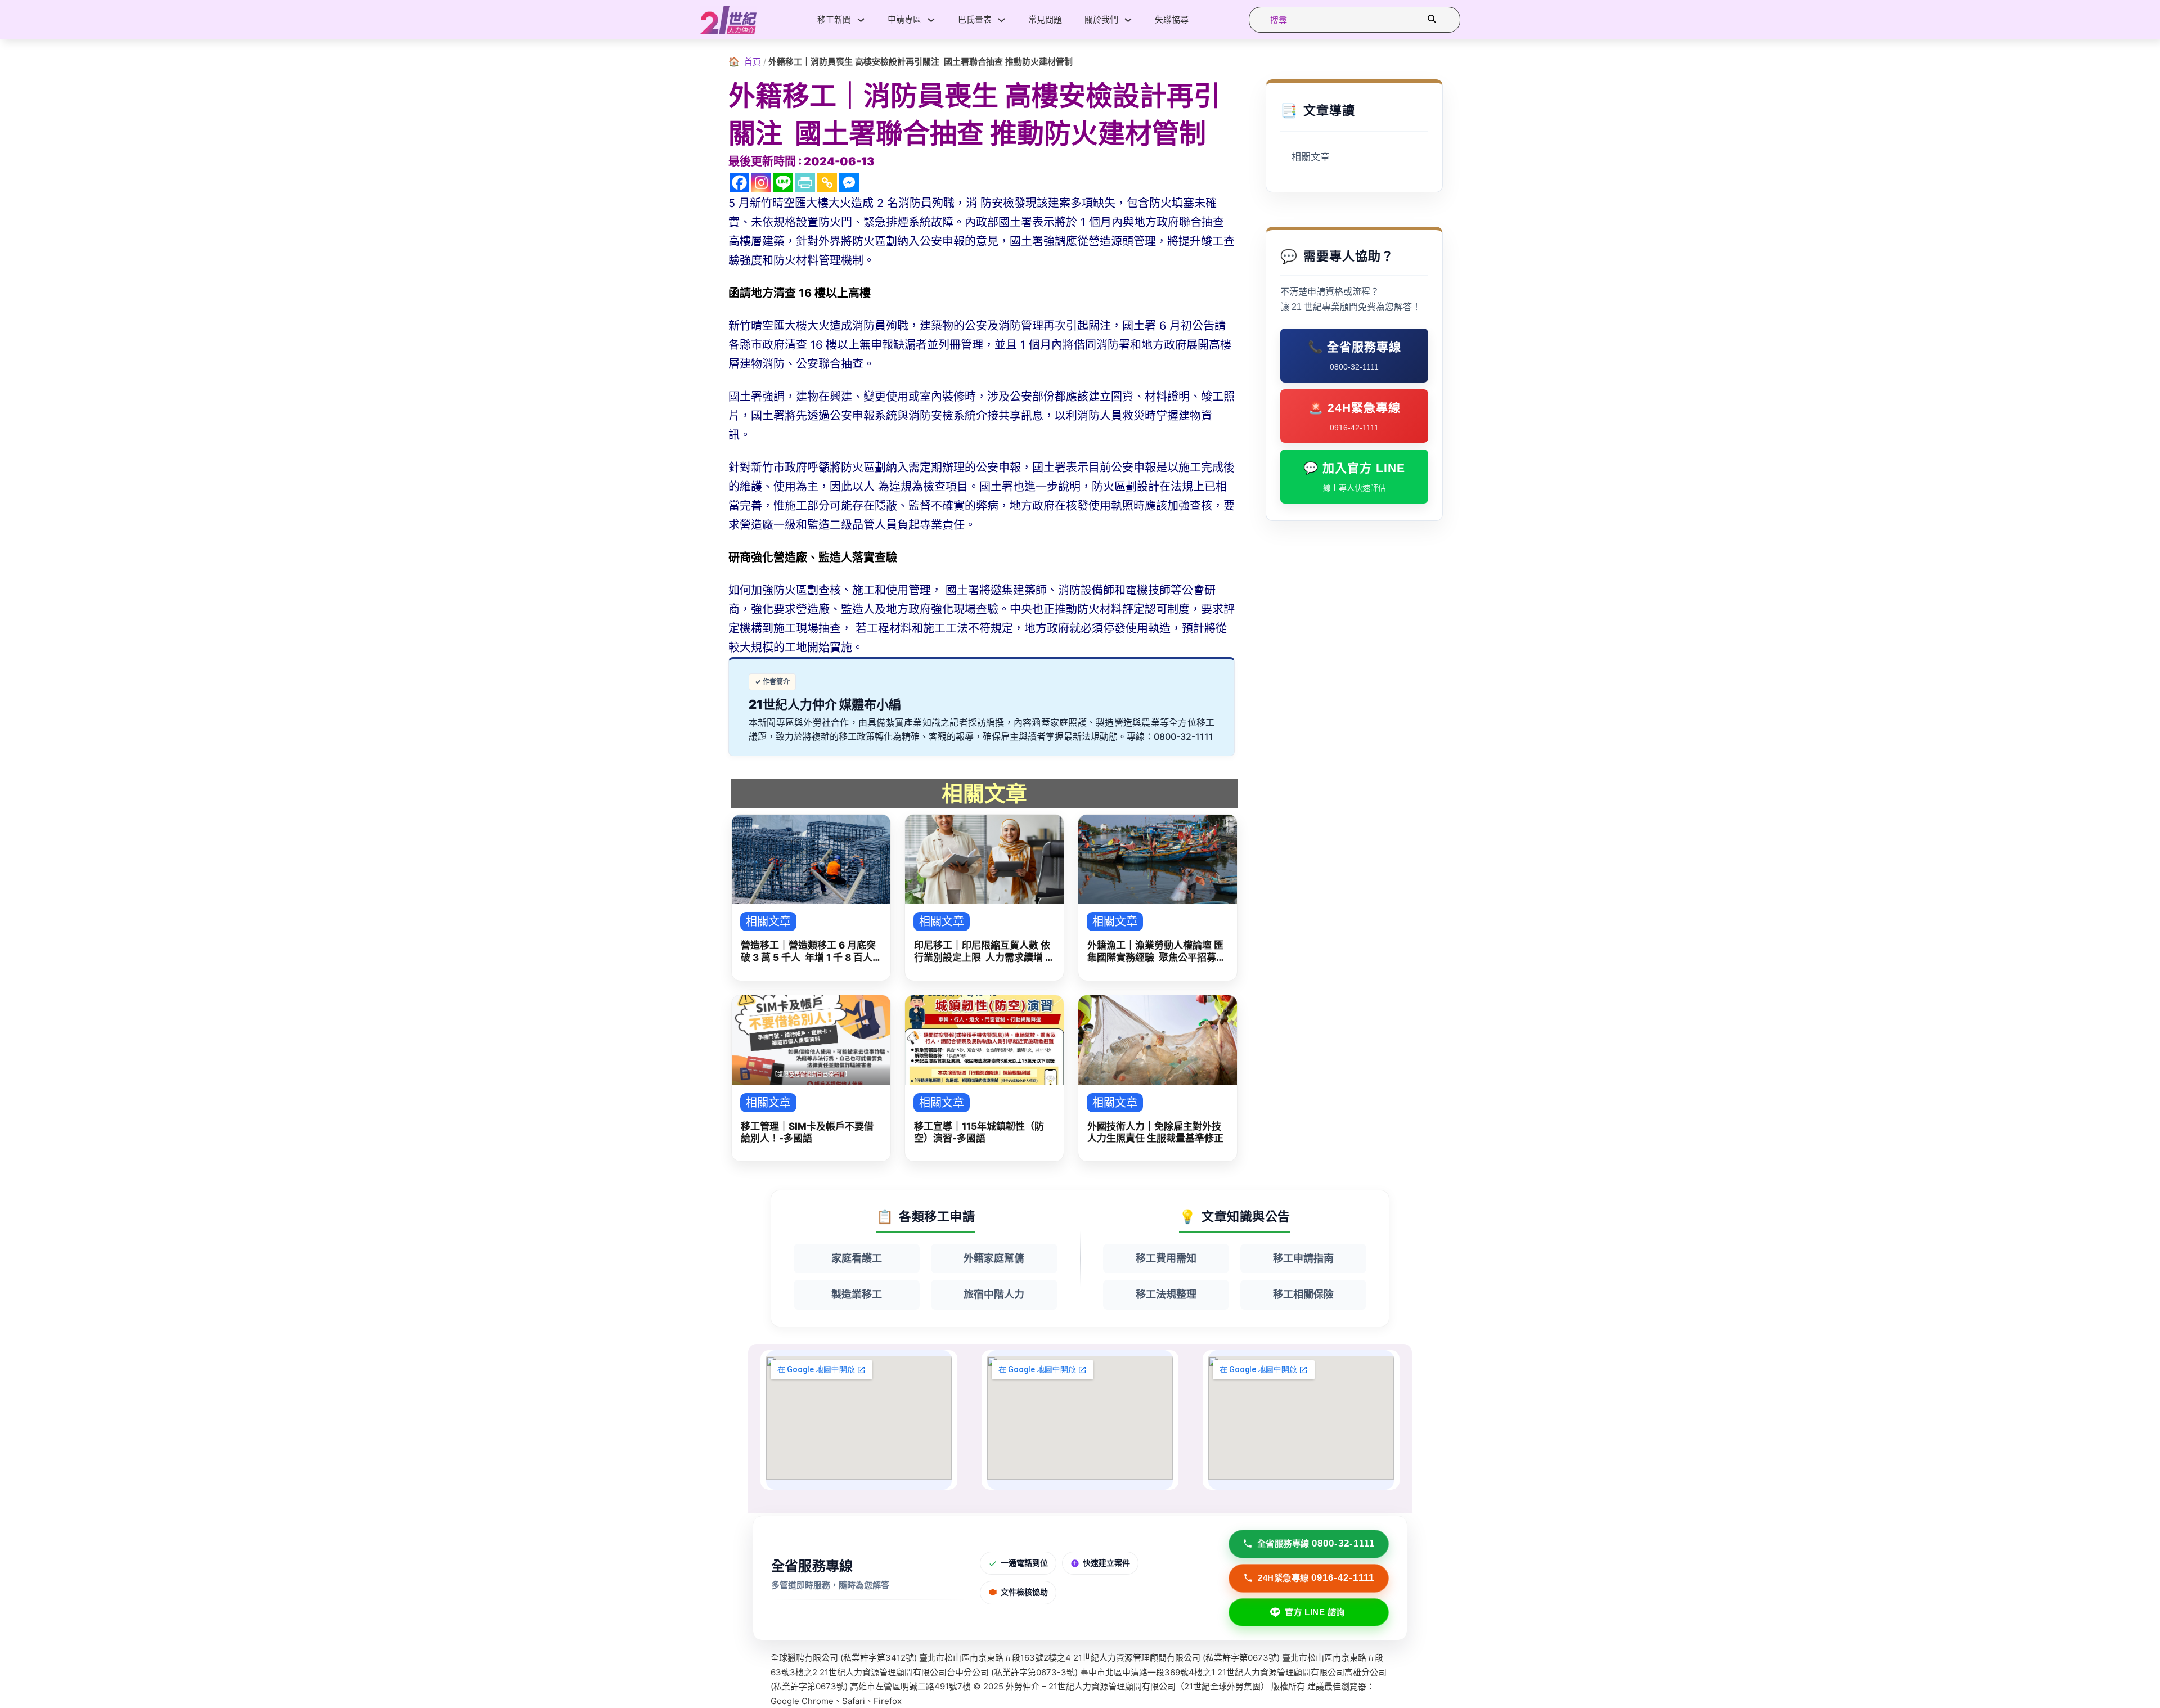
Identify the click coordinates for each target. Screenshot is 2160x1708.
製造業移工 (857, 1294)
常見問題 (1045, 19)
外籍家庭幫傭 (994, 1258)
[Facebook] (739, 183)
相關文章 (1311, 157)
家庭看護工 (857, 1258)
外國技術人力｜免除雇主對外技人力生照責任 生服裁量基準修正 (1155, 1132)
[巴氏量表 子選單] (1002, 20)
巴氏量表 (975, 19)
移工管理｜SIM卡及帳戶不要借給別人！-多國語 (807, 1132)
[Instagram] (761, 183)
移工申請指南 (1303, 1258)
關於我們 (1101, 19)
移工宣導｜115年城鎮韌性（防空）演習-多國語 (979, 1132)
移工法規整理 (1166, 1294)
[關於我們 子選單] (1128, 20)
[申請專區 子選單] (931, 20)
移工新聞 (834, 19)
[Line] (783, 183)
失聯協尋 (1172, 19)
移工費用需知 (1166, 1258)
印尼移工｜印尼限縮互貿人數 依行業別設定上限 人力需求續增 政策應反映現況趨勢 (984, 952)
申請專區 (904, 19)
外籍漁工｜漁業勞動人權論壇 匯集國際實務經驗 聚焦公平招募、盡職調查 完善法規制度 (1156, 952)
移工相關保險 (1303, 1294)
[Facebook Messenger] (849, 183)
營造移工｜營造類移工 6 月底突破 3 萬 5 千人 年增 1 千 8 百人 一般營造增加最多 (808, 952)
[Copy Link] (827, 183)
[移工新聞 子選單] (861, 20)
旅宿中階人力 (994, 1294)
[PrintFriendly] (805, 183)
